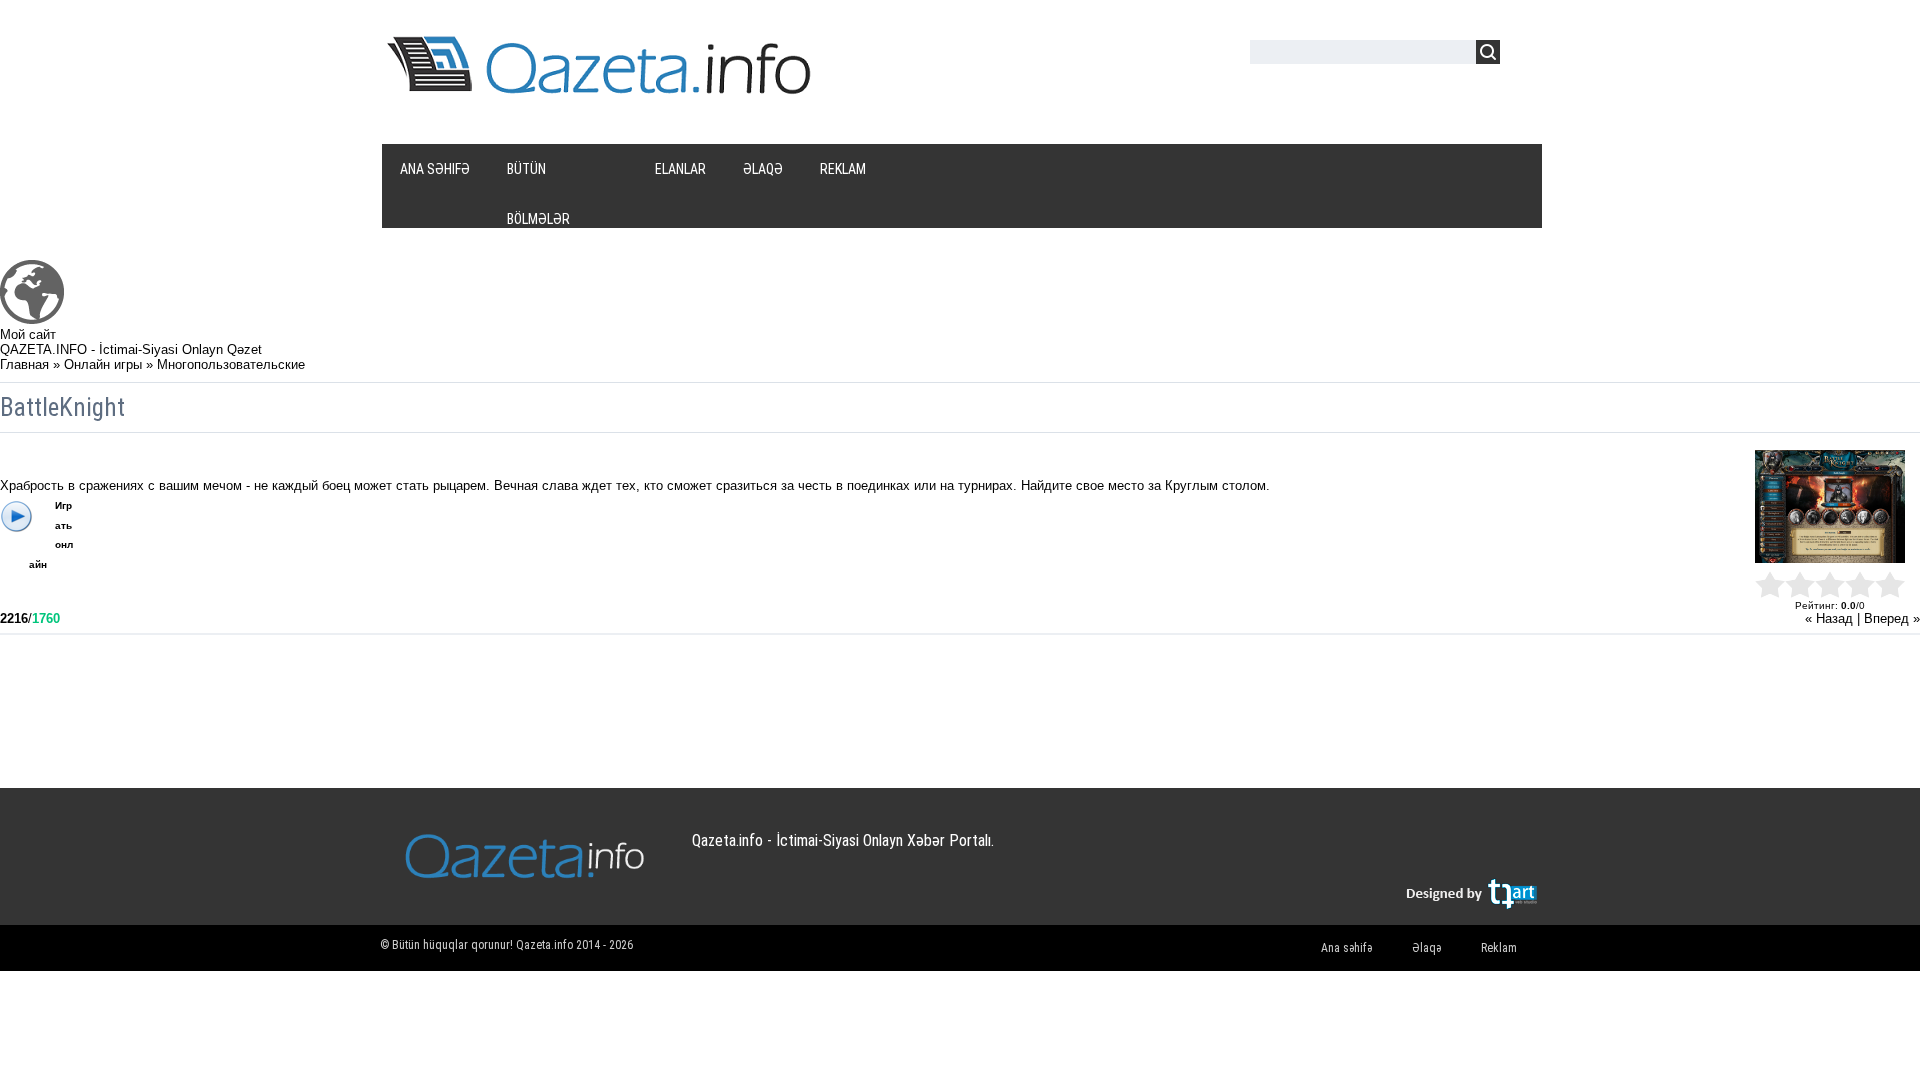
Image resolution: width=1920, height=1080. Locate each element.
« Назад (1829, 618)
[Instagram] (1481, 850)
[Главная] (32, 319)
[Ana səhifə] (602, 88)
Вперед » (1892, 618)
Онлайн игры (103, 364)
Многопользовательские (231, 364)
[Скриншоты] (1830, 506)
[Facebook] (1403, 850)
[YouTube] (1442, 850)
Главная (24, 364)
